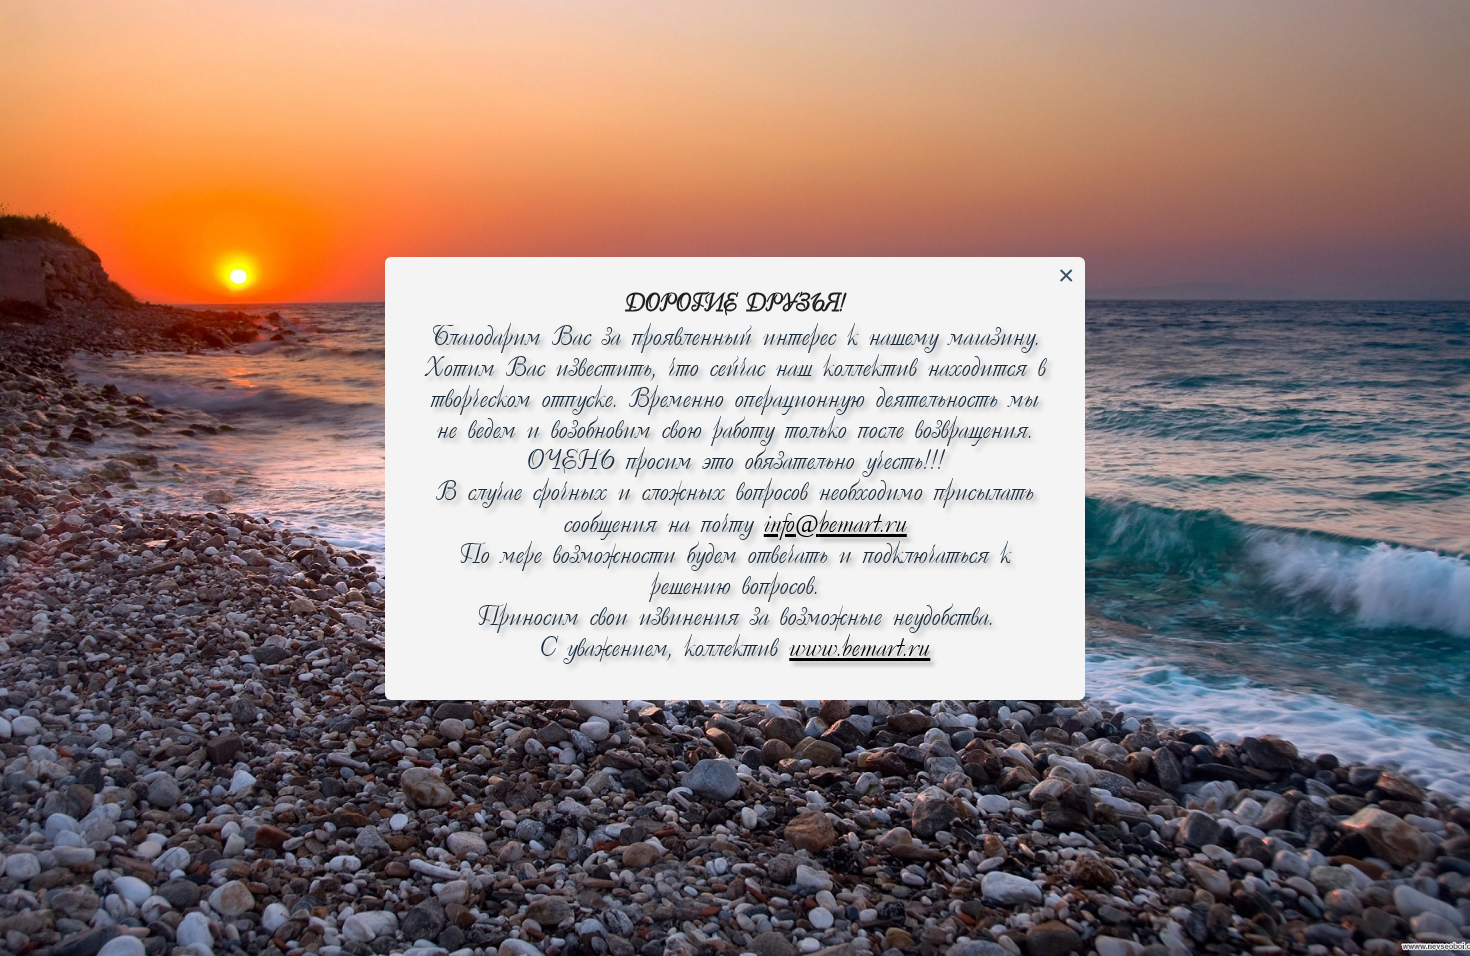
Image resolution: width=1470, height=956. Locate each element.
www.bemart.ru (859, 649)
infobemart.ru (835, 525)
